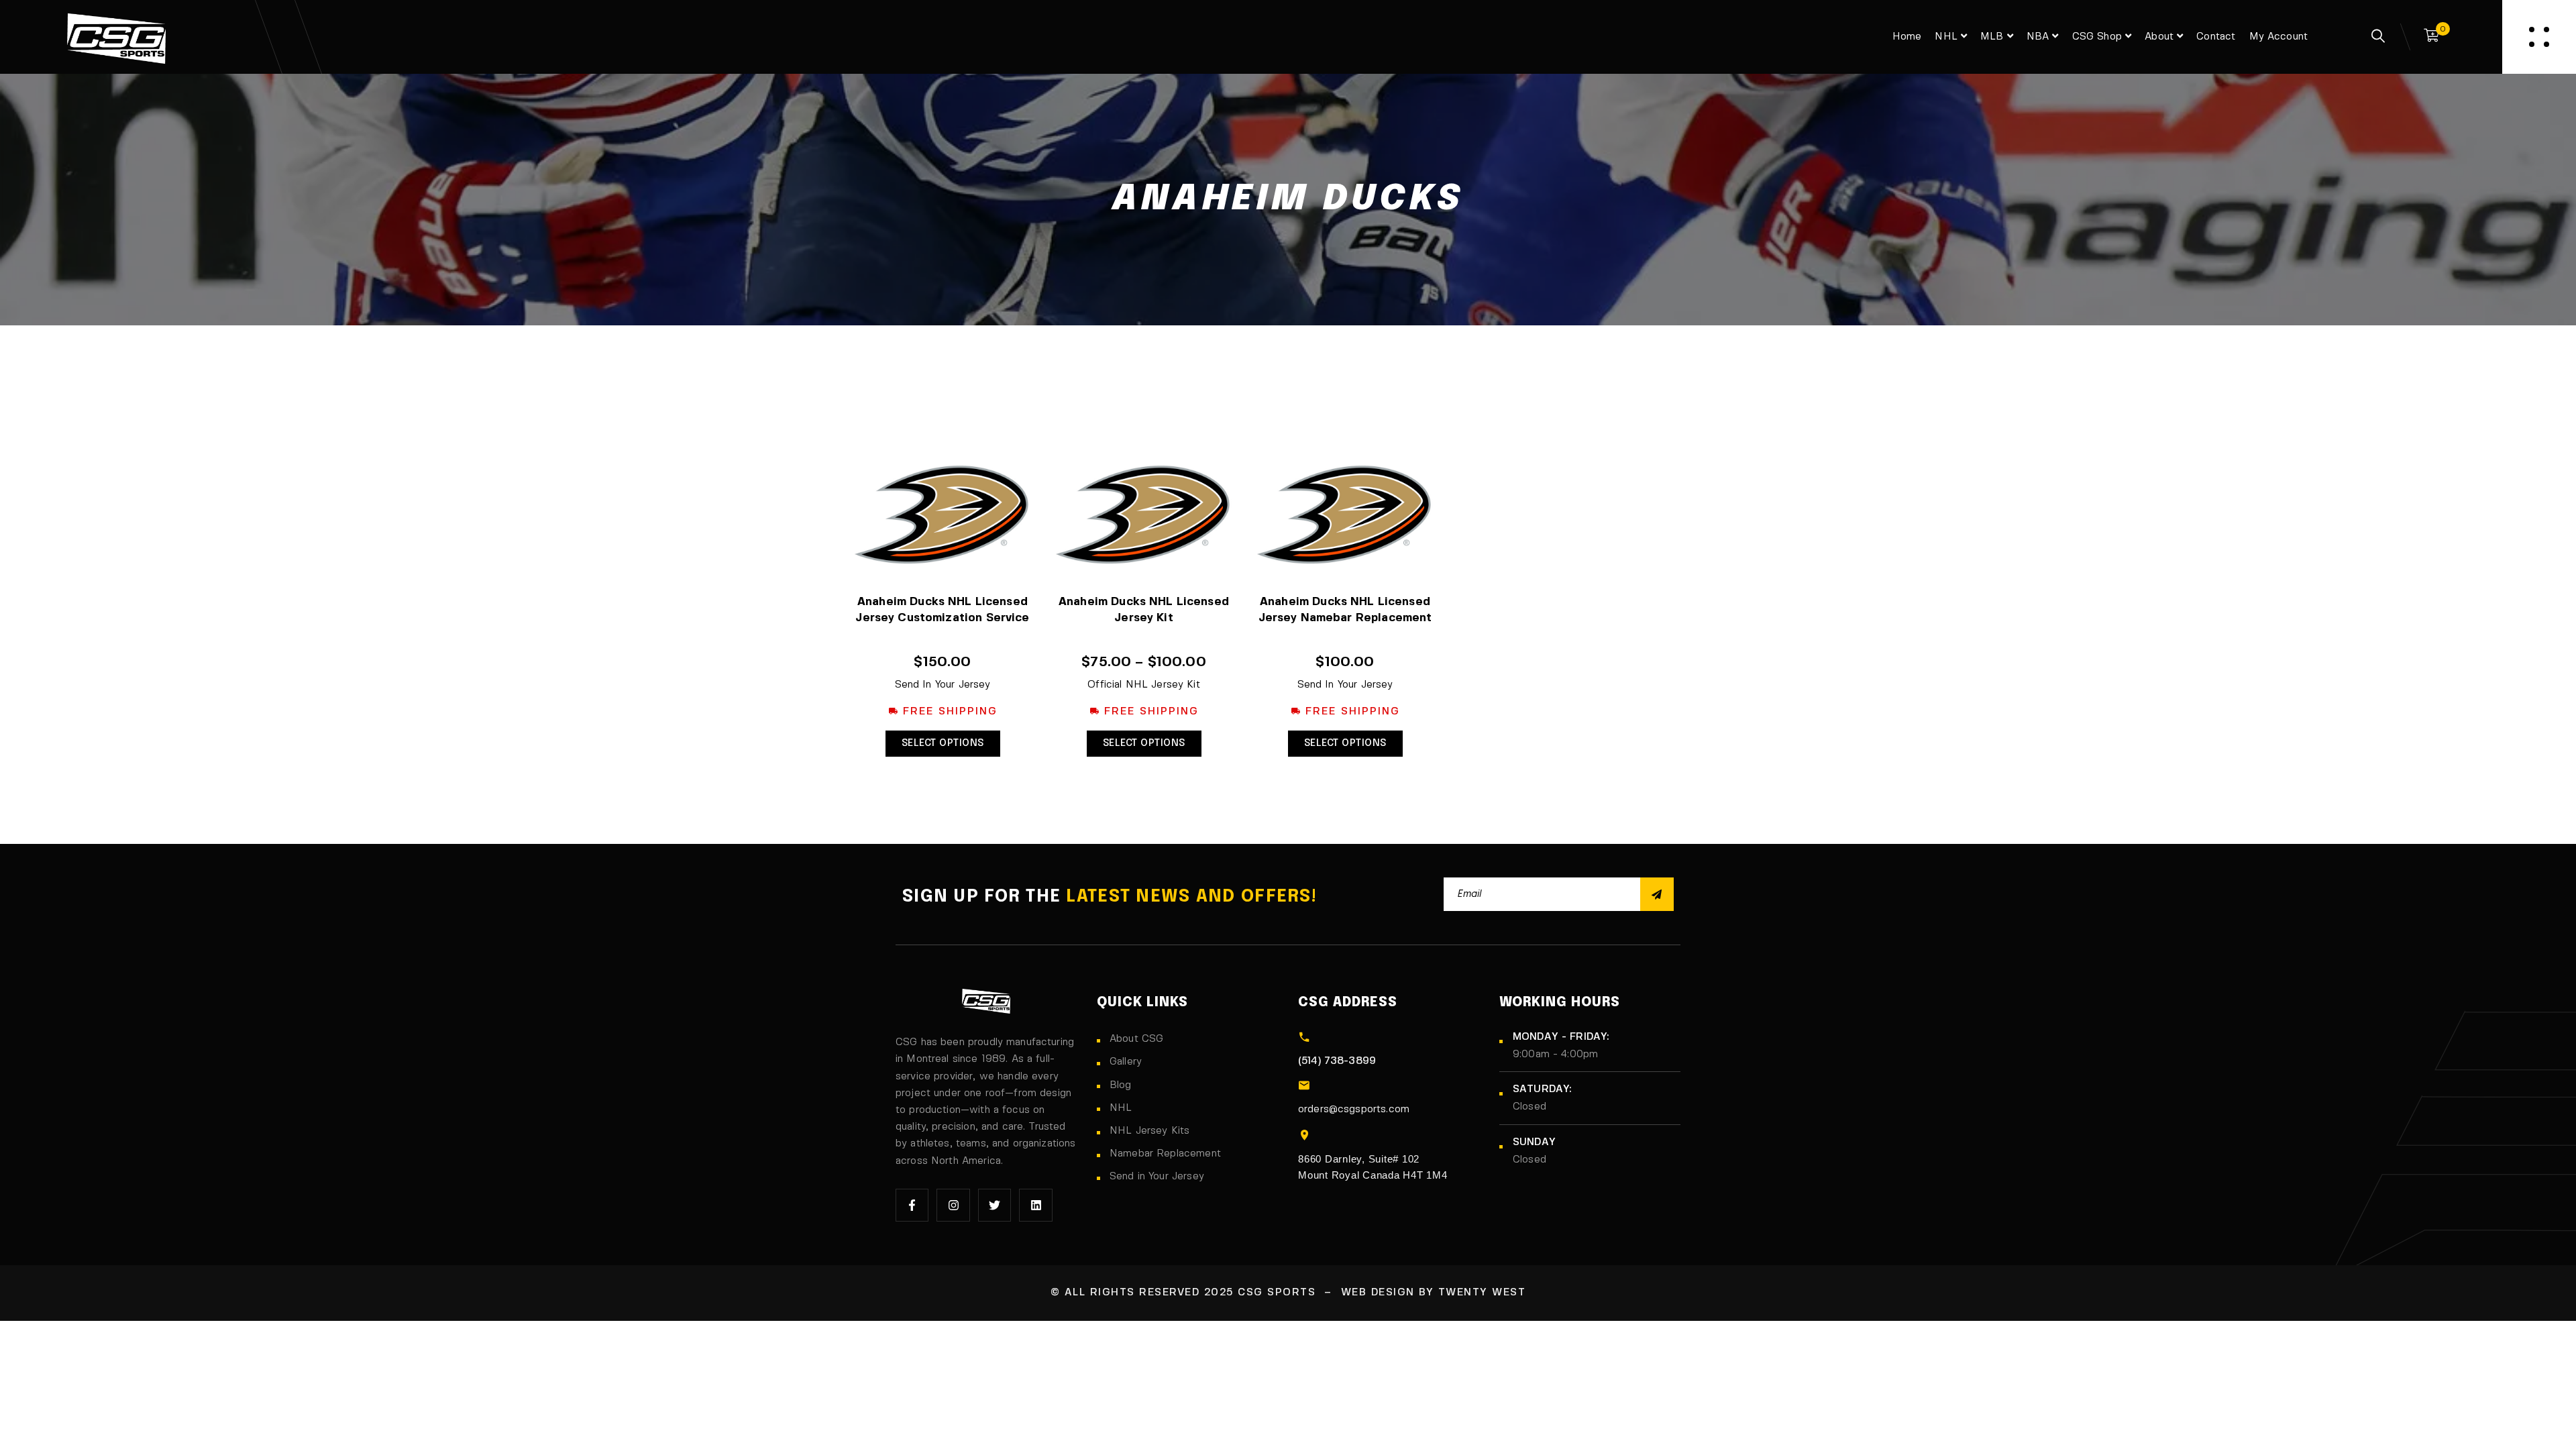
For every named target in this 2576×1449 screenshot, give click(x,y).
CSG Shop (2097, 37)
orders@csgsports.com (1354, 1110)
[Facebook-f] (912, 1205)
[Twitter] (995, 1205)
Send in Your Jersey (1157, 1177)
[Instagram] (953, 1205)
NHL (1946, 37)
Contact (2216, 37)
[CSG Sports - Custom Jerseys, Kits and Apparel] (116, 37)
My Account (2279, 37)
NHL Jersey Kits (1149, 1131)
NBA (2038, 37)
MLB (1992, 37)
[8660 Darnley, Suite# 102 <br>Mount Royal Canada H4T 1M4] (1304, 1135)
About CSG (1136, 1039)
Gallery (1126, 1062)
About (2159, 37)
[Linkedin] (1035, 1205)
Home (1907, 37)
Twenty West (1482, 1293)
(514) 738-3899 (1337, 1061)
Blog (1121, 1085)
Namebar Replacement (1165, 1154)
